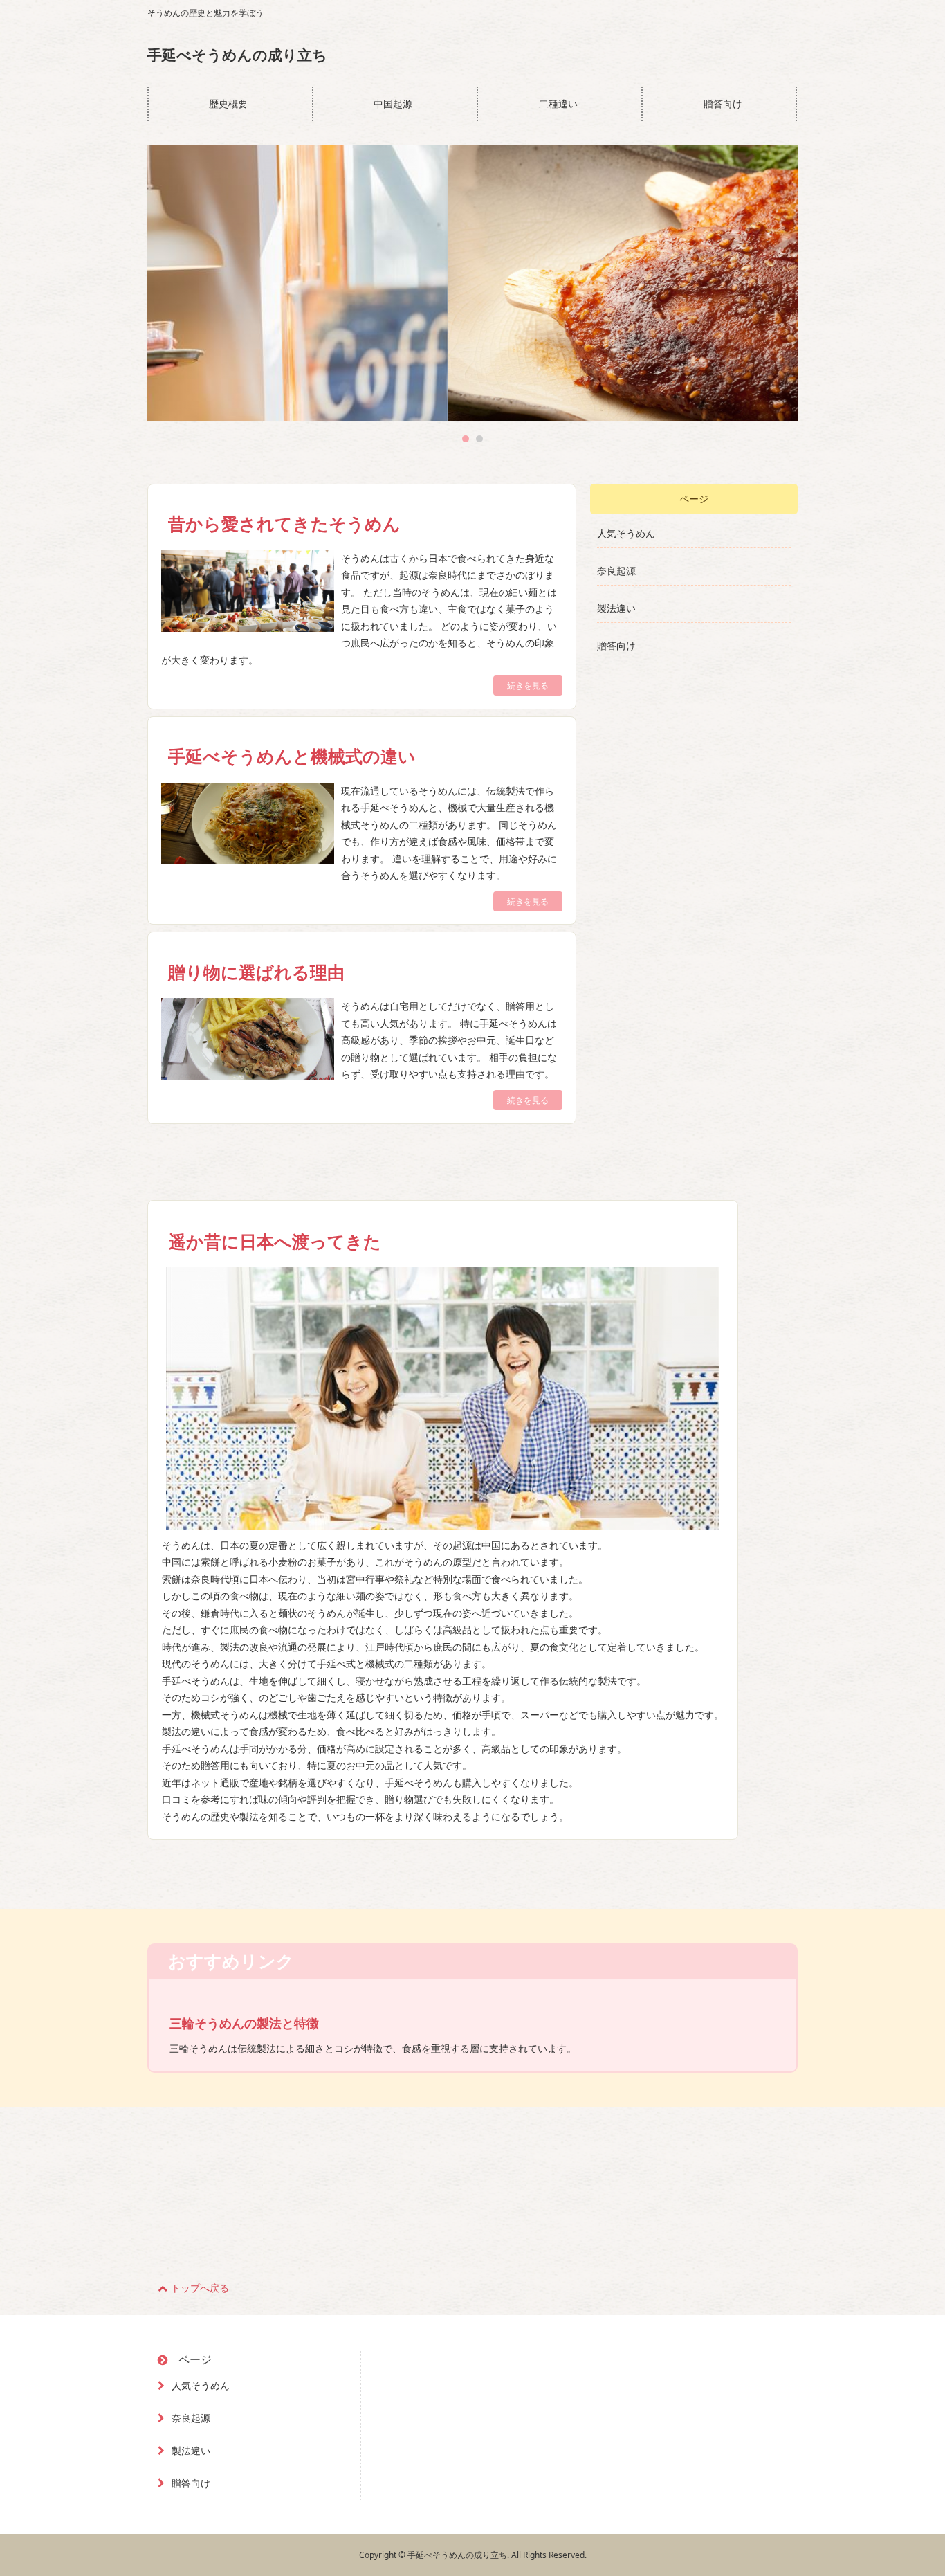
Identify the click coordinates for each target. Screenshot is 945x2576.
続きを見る (528, 686)
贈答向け (723, 103)
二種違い (558, 103)
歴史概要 (228, 103)
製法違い (616, 608)
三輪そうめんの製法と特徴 (244, 2023)
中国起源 (393, 103)
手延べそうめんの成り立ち (237, 55)
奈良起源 (616, 571)
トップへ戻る (200, 2288)
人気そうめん (626, 533)
